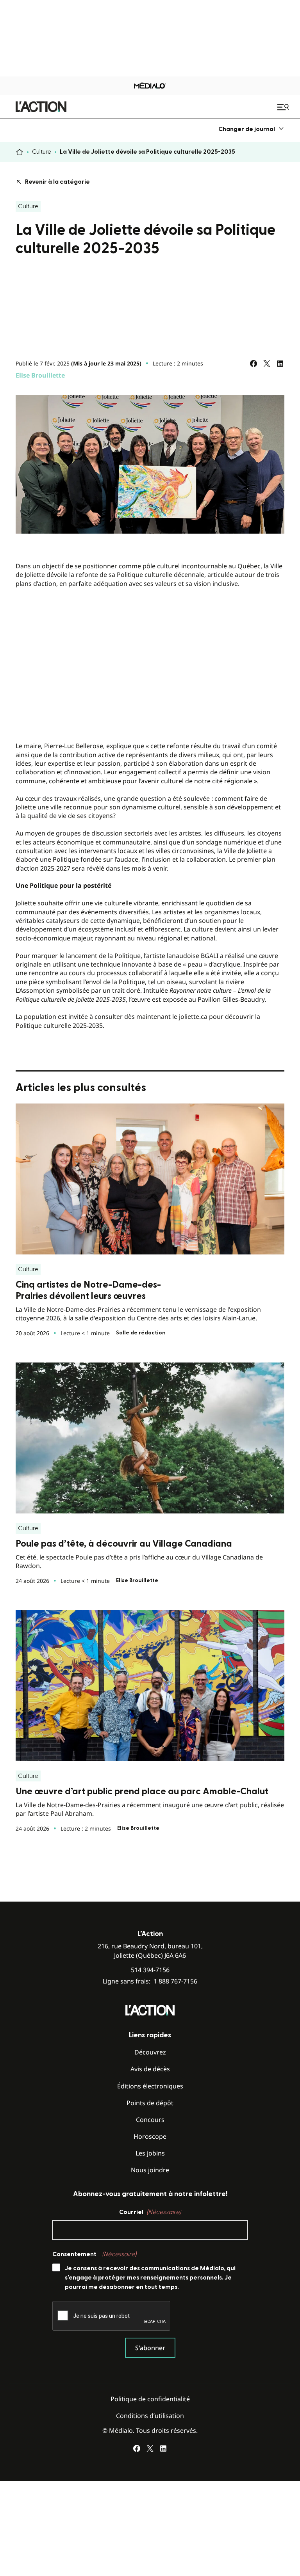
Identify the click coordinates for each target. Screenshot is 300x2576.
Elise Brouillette (40, 375)
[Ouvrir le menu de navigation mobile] (284, 107)
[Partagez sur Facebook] (254, 364)
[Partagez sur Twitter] (267, 364)
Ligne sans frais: (150, 1981)
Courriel (150, 2212)
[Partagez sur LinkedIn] (280, 364)
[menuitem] (251, 129)
